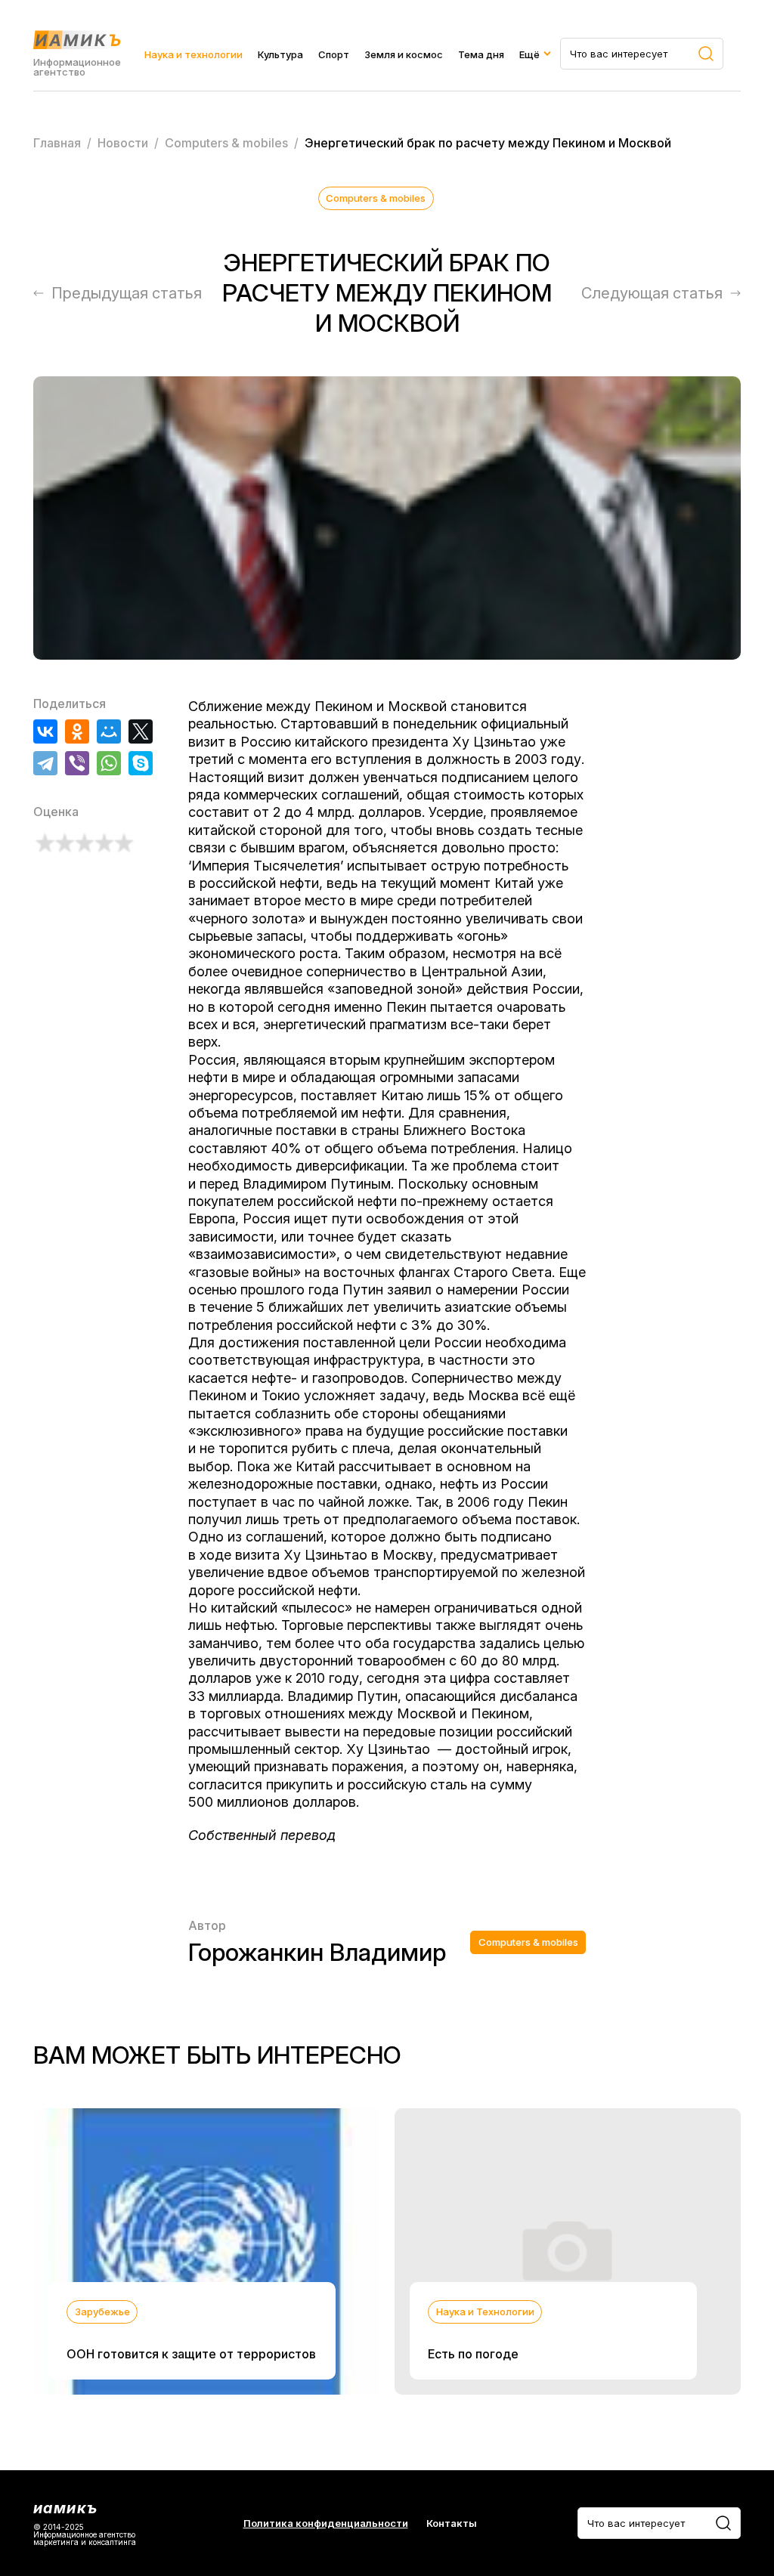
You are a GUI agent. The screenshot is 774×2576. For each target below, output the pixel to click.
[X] (141, 731)
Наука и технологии (193, 54)
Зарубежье (102, 2312)
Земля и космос (404, 54)
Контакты (452, 2523)
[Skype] (141, 763)
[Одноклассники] (77, 731)
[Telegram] (45, 763)
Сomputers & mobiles (376, 198)
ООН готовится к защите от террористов (191, 2354)
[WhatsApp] (109, 763)
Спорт (334, 54)
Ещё (529, 54)
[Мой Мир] (109, 731)
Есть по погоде (473, 2354)
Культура (280, 54)
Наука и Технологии (485, 2312)
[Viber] (77, 763)
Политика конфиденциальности (326, 2523)
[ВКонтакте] (45, 731)
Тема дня (481, 54)
